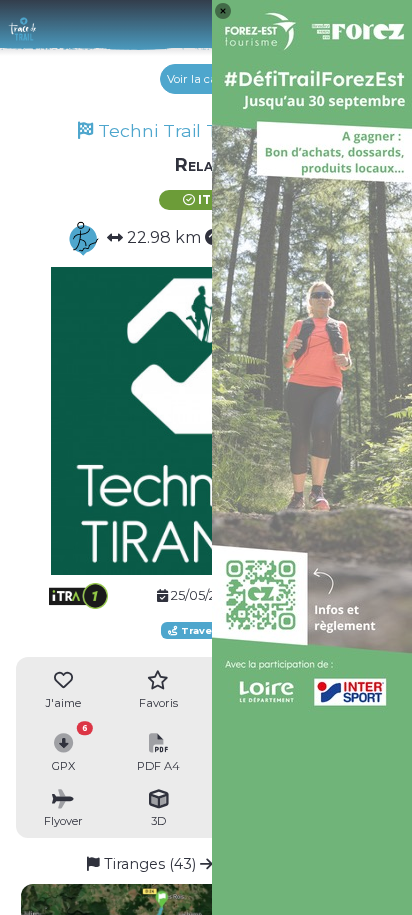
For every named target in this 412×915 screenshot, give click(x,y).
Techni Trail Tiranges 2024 (213, 130)
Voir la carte (201, 79)
